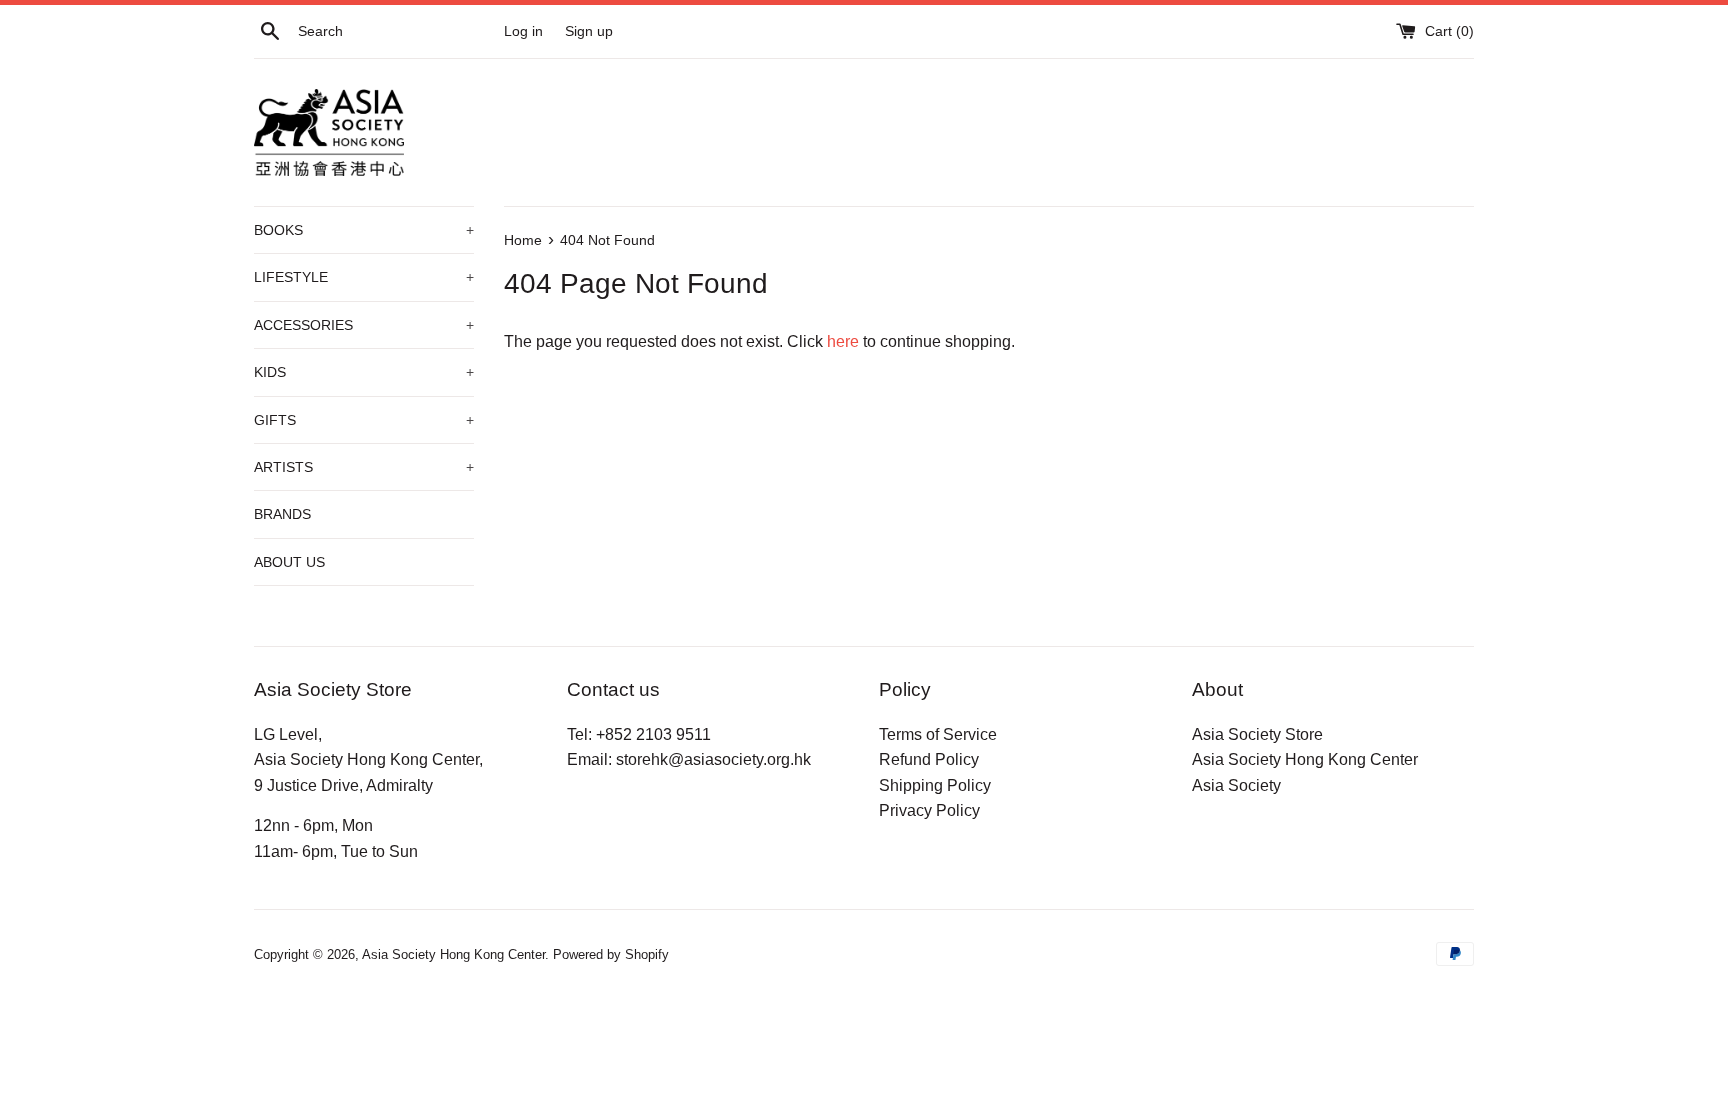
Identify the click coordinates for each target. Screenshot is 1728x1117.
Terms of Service (938, 734)
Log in (523, 31)
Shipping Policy (935, 785)
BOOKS (364, 230)
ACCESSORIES (364, 325)
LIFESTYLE (364, 277)
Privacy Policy (929, 810)
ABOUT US (289, 562)
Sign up (589, 31)
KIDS (364, 372)
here (843, 341)
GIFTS (364, 420)
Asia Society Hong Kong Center (1305, 759)
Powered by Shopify (611, 954)
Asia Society (1236, 785)
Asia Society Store (1257, 734)
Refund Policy (929, 759)
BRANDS (282, 514)
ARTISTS (364, 467)
